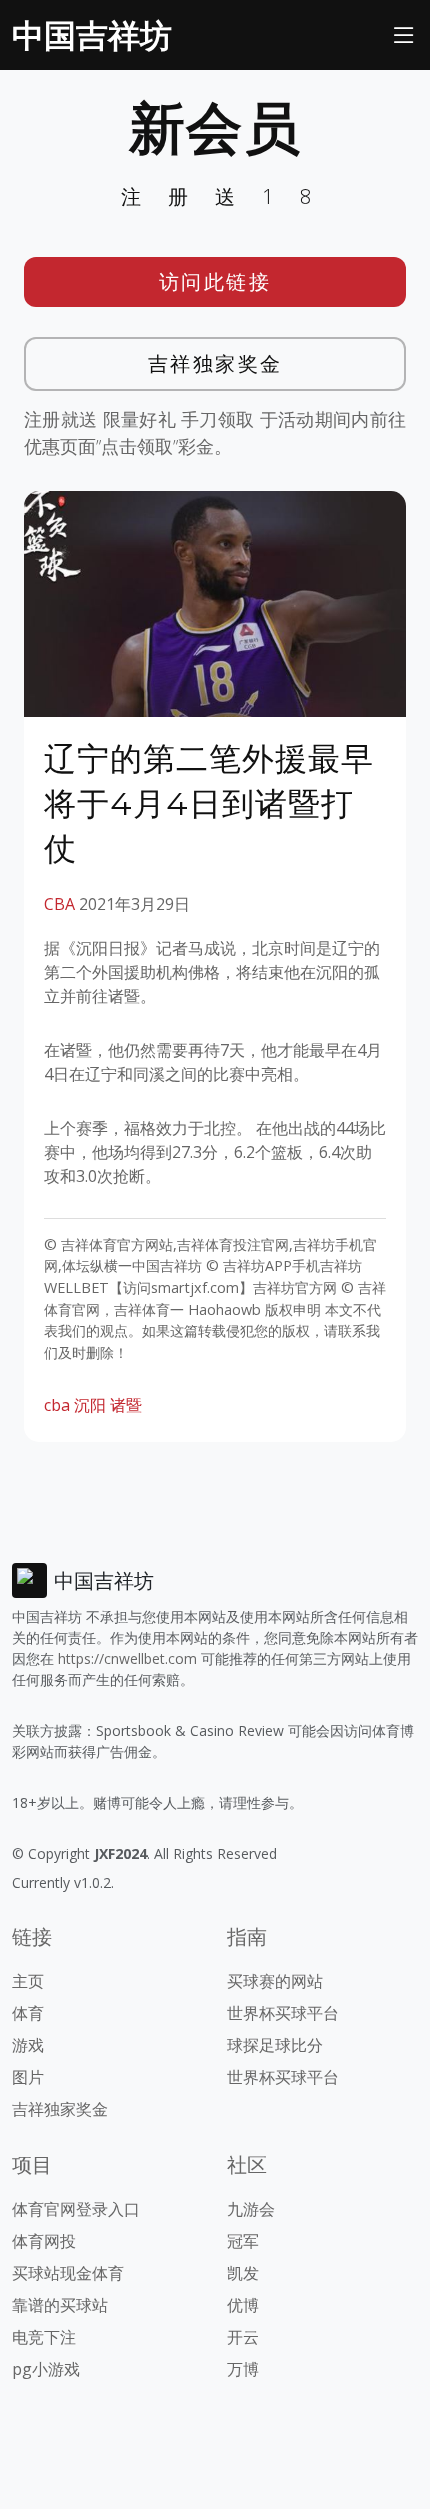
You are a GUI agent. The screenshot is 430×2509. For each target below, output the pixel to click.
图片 (28, 2077)
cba (57, 1405)
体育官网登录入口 (76, 2209)
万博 (243, 2369)
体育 (28, 2013)
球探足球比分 (275, 2045)
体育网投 (44, 2241)
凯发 (243, 2273)
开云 (243, 2337)
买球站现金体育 (68, 2273)
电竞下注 (44, 2337)
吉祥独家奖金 (215, 363)
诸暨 (126, 1405)
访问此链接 (215, 281)
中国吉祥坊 (92, 34)
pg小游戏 (46, 2369)
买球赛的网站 (275, 1981)
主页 (28, 1981)
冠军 (243, 2241)
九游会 (251, 2209)
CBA (59, 904)
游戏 (28, 2045)
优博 (243, 2305)
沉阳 (90, 1405)
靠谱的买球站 (60, 2305)
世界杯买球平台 (283, 2013)
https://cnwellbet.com (127, 1658)
